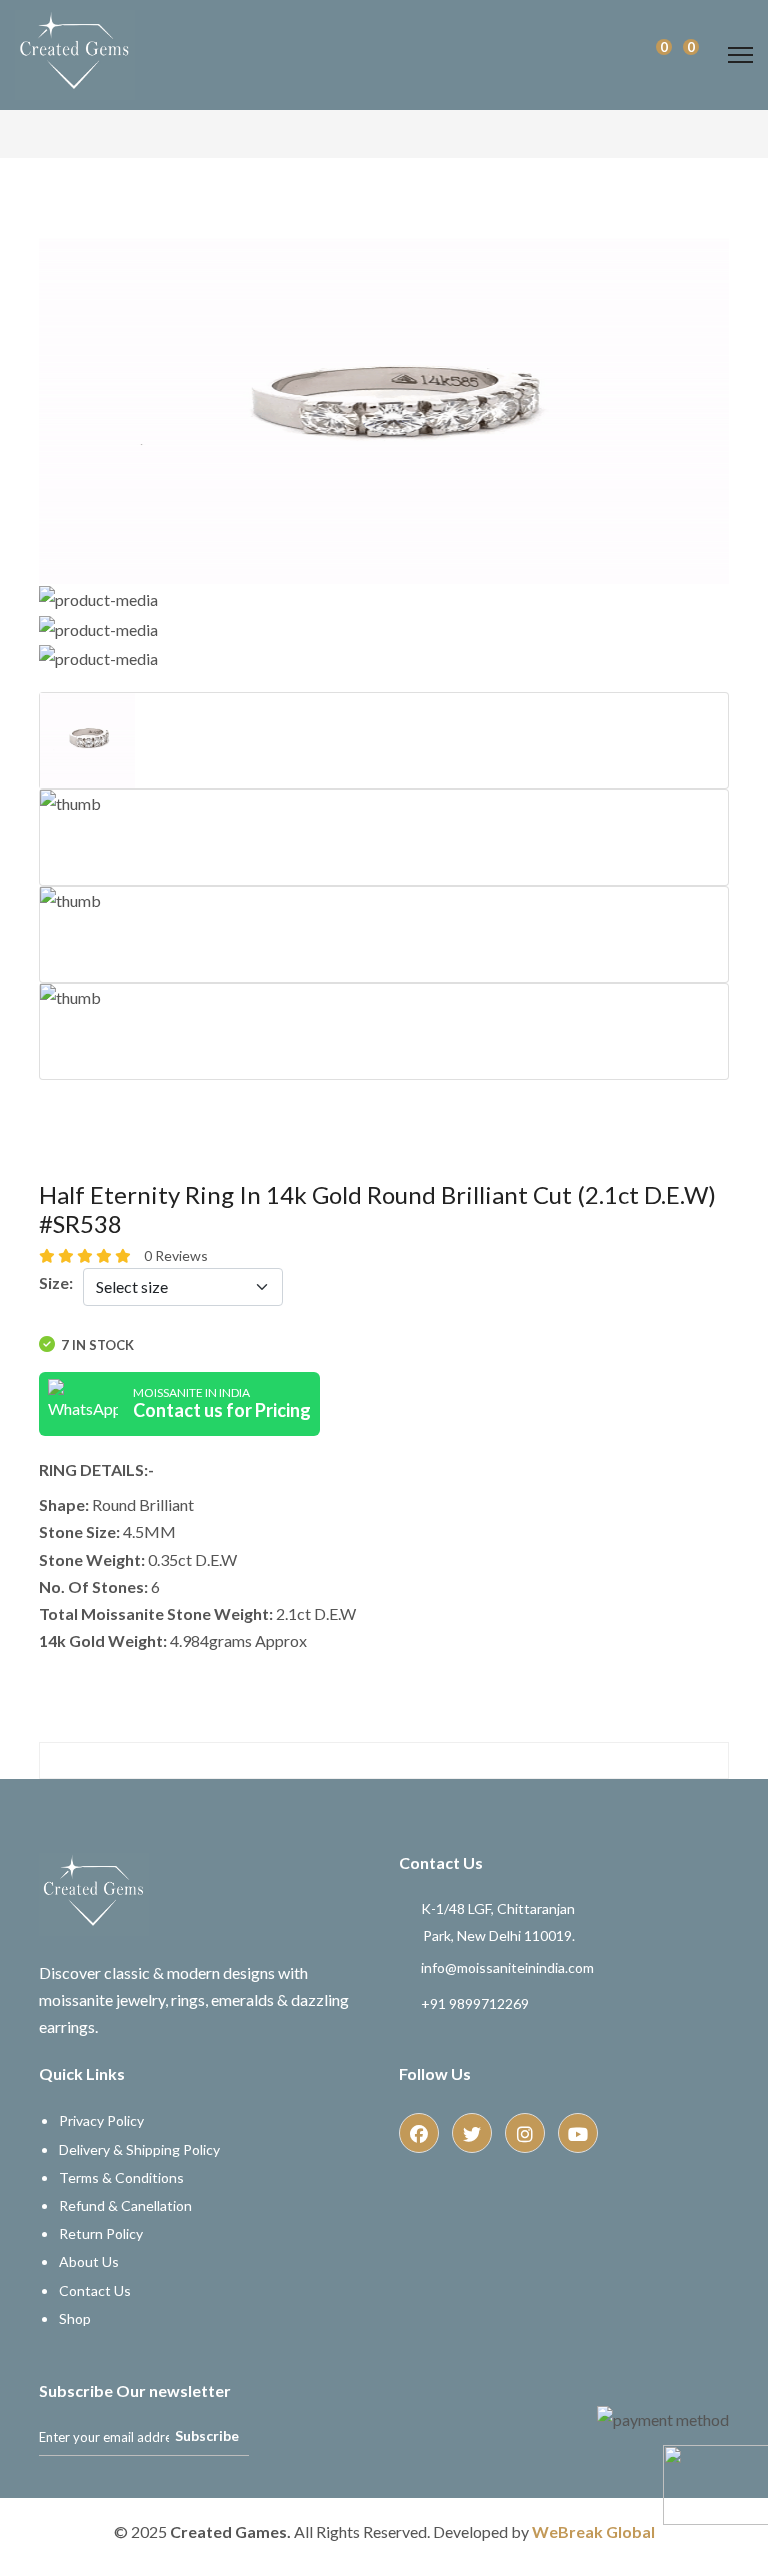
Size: (56, 1282)
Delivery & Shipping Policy (139, 2149)
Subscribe (207, 2435)
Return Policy (101, 2233)
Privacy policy (101, 2120)
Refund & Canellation (125, 2205)
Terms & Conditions (121, 2177)
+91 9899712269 (475, 2003)
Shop (75, 2318)
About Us (89, 2261)
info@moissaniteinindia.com (507, 1967)
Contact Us (95, 2290)
